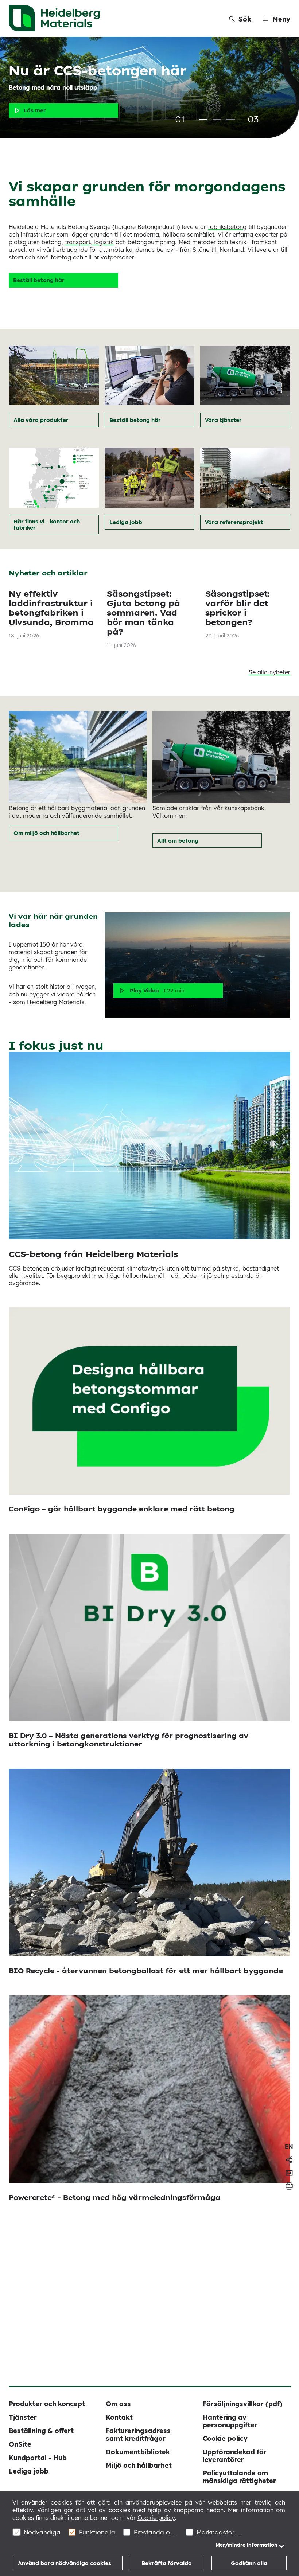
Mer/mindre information (246, 2545)
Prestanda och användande (156, 2532)
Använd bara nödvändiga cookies (65, 2563)
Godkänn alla (249, 2563)
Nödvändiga (42, 2532)
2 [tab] (217, 119)
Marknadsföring (219, 2532)
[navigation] (289, 2147)
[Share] (289, 2160)
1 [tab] (203, 119)
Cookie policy (156, 2518)
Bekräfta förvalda (167, 2563)
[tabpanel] (149, 87)
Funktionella (97, 2532)
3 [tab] (231, 119)
